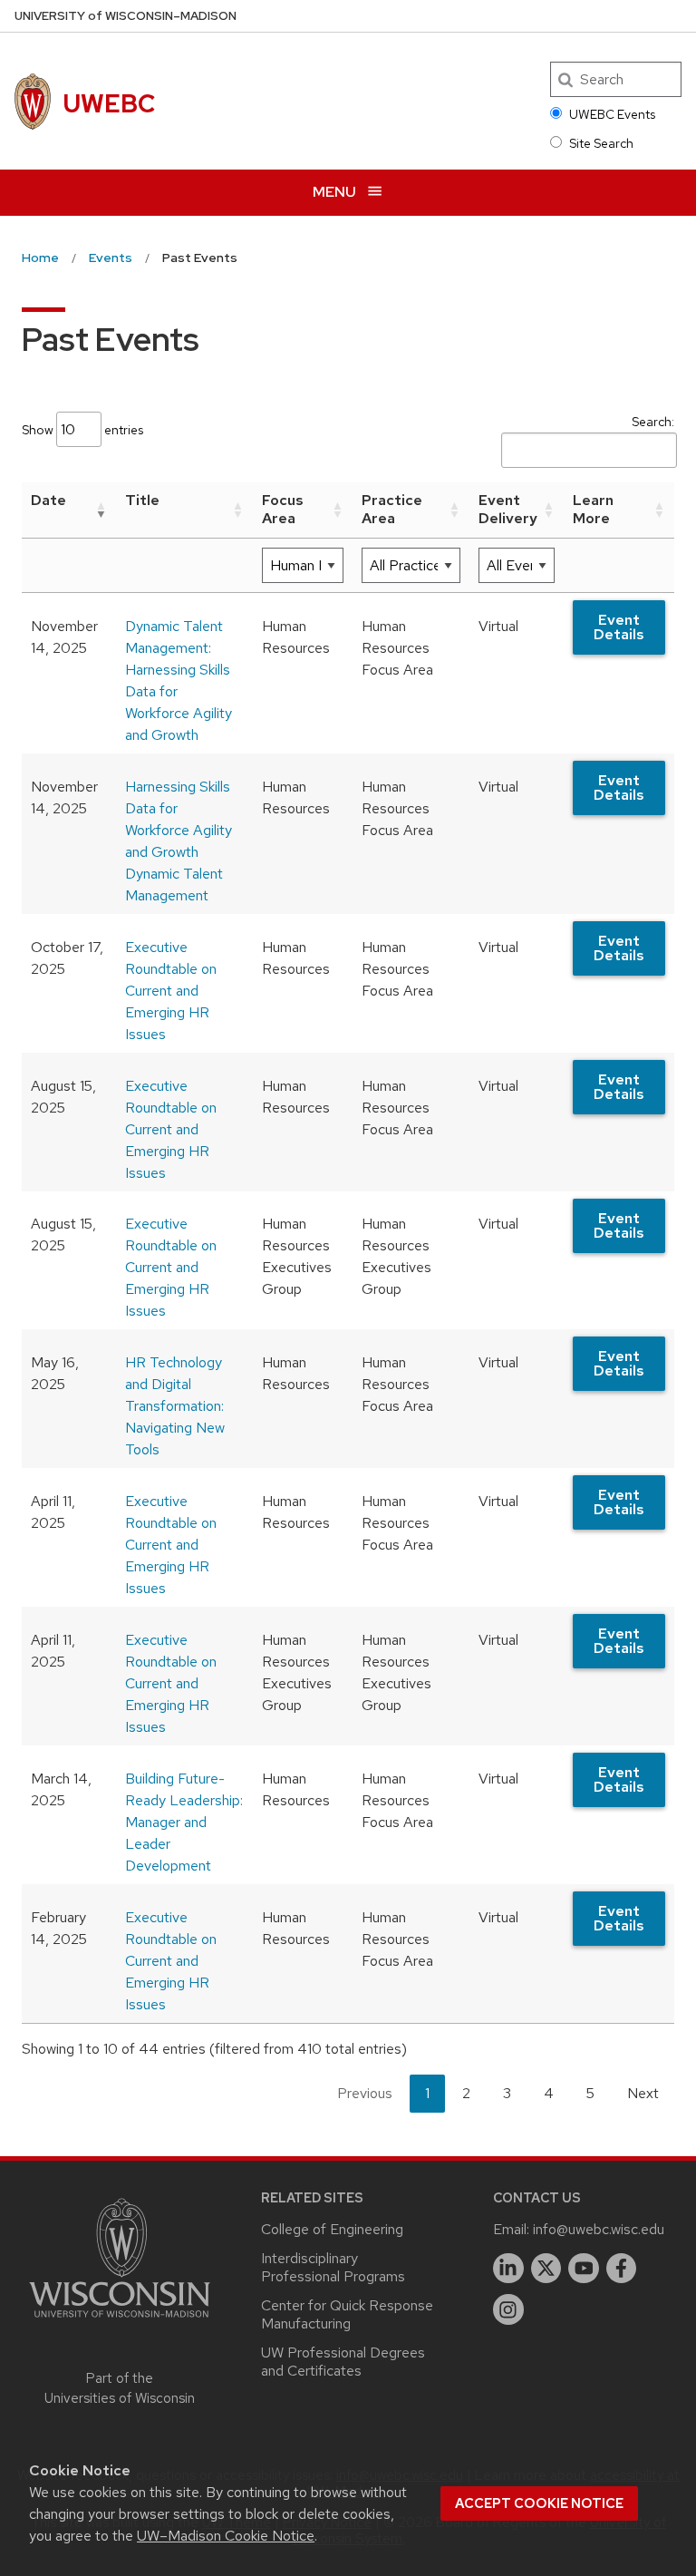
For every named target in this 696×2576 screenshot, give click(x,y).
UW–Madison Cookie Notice (226, 2536)
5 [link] (590, 2093)
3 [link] (507, 2093)
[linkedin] (508, 2269)
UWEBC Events (612, 114)
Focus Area (283, 510)
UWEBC (109, 103)
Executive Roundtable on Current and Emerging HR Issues (171, 991)
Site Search (601, 143)
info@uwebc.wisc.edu (599, 2229)
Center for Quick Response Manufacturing (347, 2314)
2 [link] (466, 2093)
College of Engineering (332, 2229)
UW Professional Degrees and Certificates (343, 2362)
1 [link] (427, 2093)
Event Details (619, 627)
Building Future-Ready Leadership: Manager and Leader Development (184, 1822)
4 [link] (549, 2093)
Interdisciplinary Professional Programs (333, 2267)
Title (142, 500)
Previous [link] (365, 2093)
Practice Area (392, 510)
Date (48, 500)
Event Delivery (508, 510)
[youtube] (584, 2269)
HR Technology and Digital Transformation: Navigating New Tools (175, 1406)
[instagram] (508, 2309)
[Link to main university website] (120, 2321)
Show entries (82, 430)
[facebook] (622, 2269)
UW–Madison (126, 16)
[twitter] (546, 2269)
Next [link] (643, 2093)
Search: (653, 422)
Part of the (120, 2389)
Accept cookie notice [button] (539, 2503)
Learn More (593, 510)
